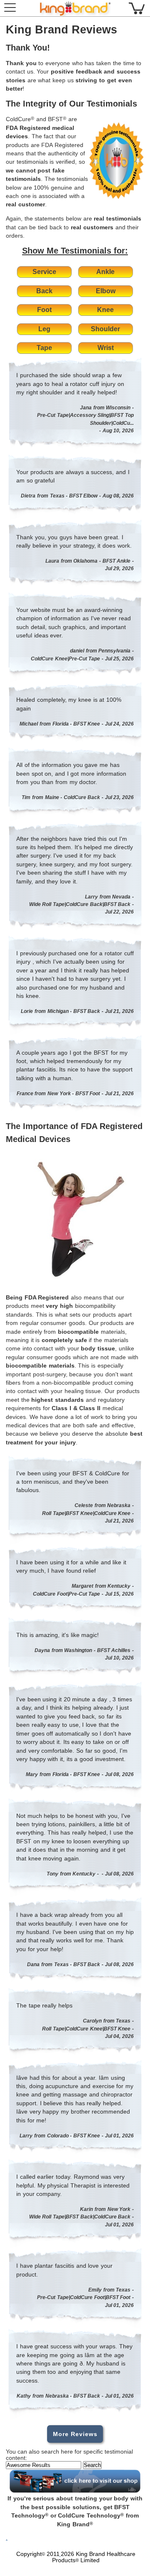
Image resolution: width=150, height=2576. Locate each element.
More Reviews (75, 2434)
